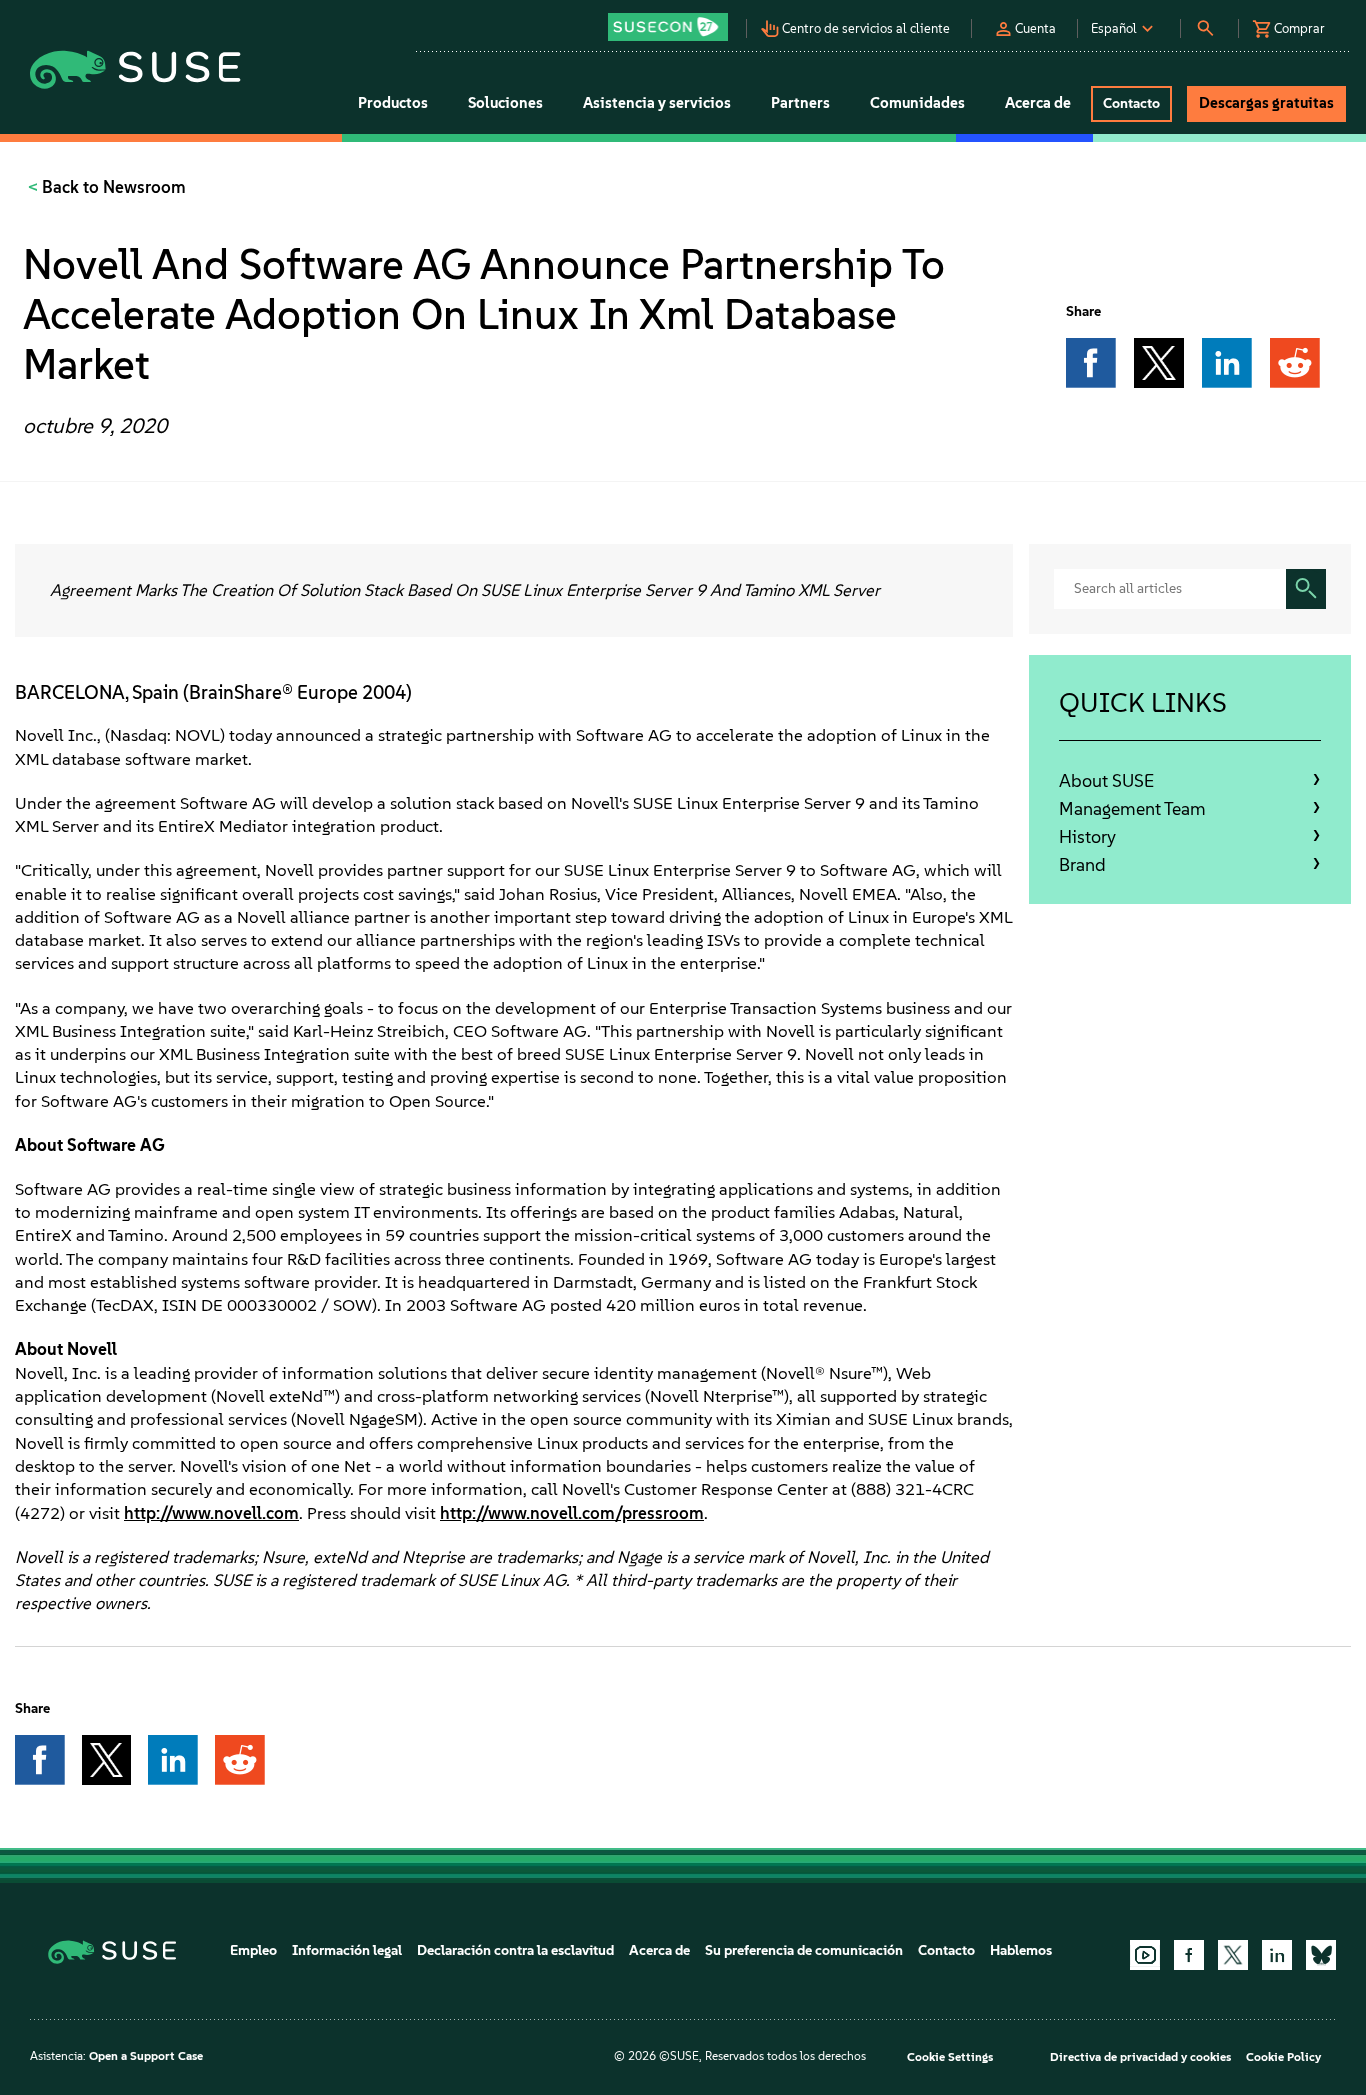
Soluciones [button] (505, 103)
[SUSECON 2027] (668, 27)
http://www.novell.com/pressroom (572, 1513)
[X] (1233, 1955)
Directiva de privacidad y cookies (1140, 2057)
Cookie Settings (950, 2057)
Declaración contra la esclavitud (515, 1950)
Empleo (253, 1950)
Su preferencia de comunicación (804, 1950)
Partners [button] (800, 103)
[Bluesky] (1321, 1955)
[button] (673, 20)
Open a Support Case (146, 2056)
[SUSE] (119, 1950)
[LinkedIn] (1277, 1955)
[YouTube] (1145, 1955)
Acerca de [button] (1038, 103)
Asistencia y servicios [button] (657, 103)
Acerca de (659, 1950)
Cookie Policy (1283, 2057)
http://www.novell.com (211, 1513)
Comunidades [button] (917, 103)
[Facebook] (1189, 1955)
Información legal (347, 1950)
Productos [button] (393, 103)
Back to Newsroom (112, 187)
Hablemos (1021, 1950)
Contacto (946, 1950)
